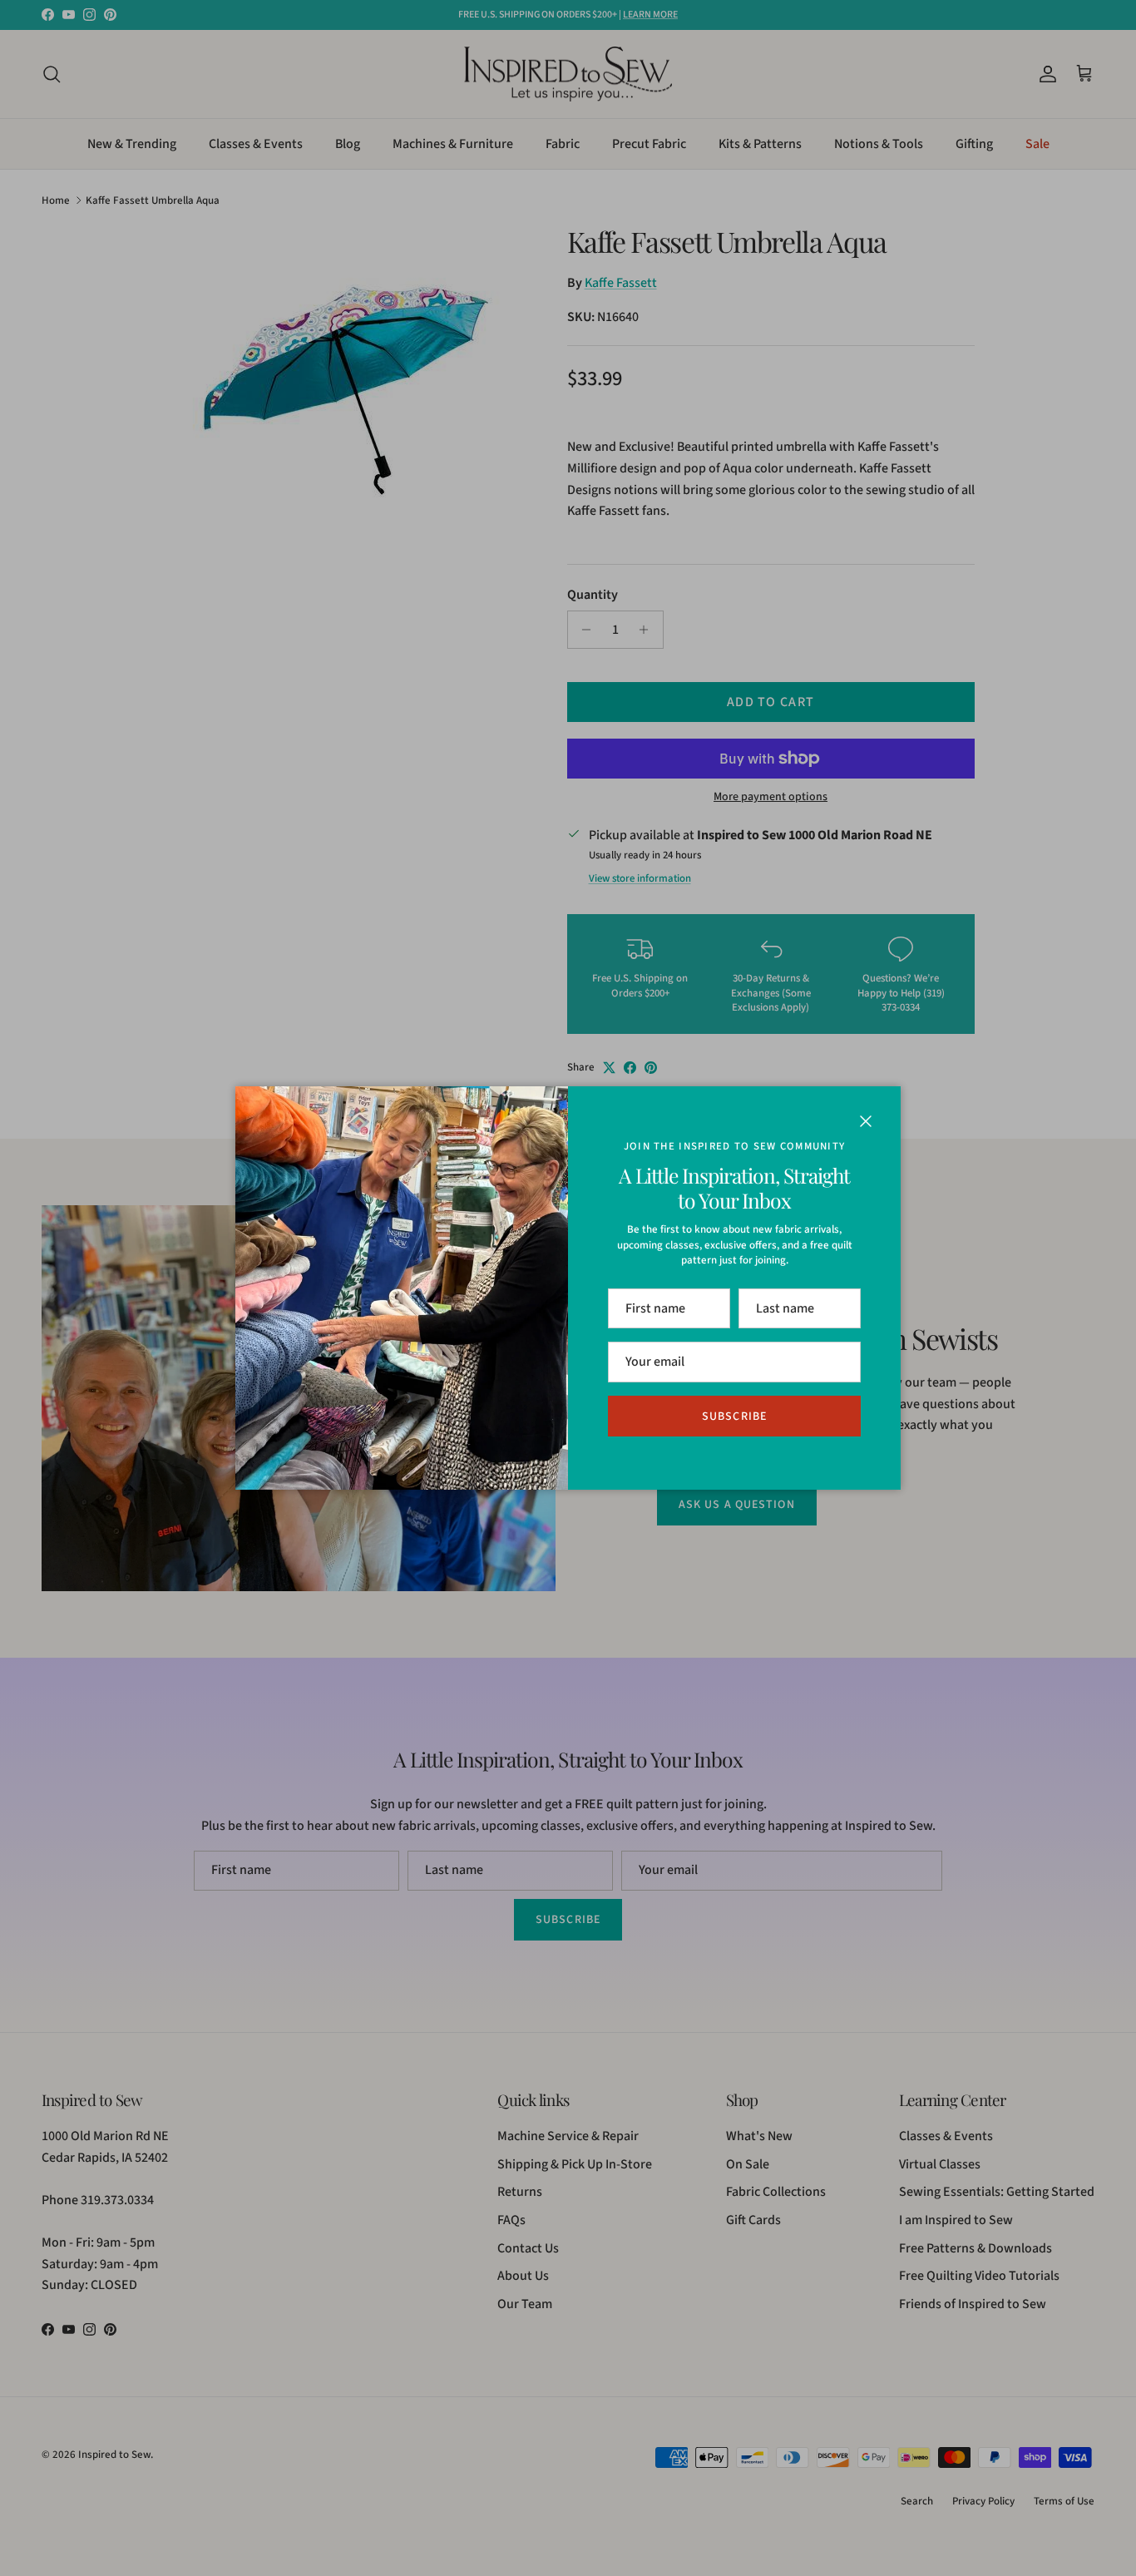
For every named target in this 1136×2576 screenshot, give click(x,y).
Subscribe (734, 1417)
